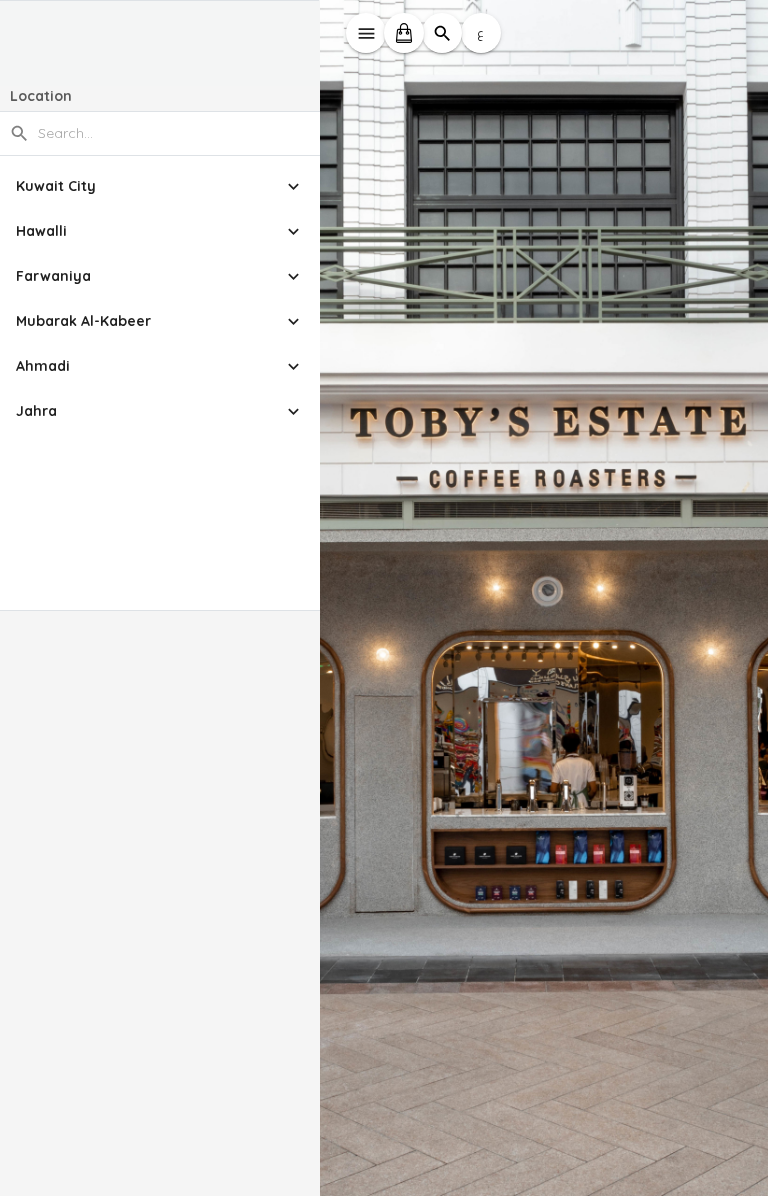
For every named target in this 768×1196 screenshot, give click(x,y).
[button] (160, 186)
